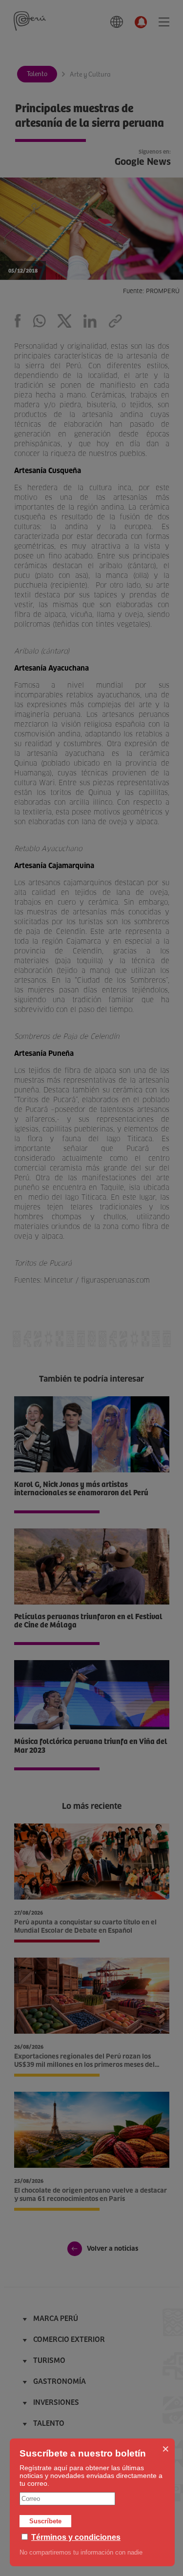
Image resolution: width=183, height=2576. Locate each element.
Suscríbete (45, 2521)
